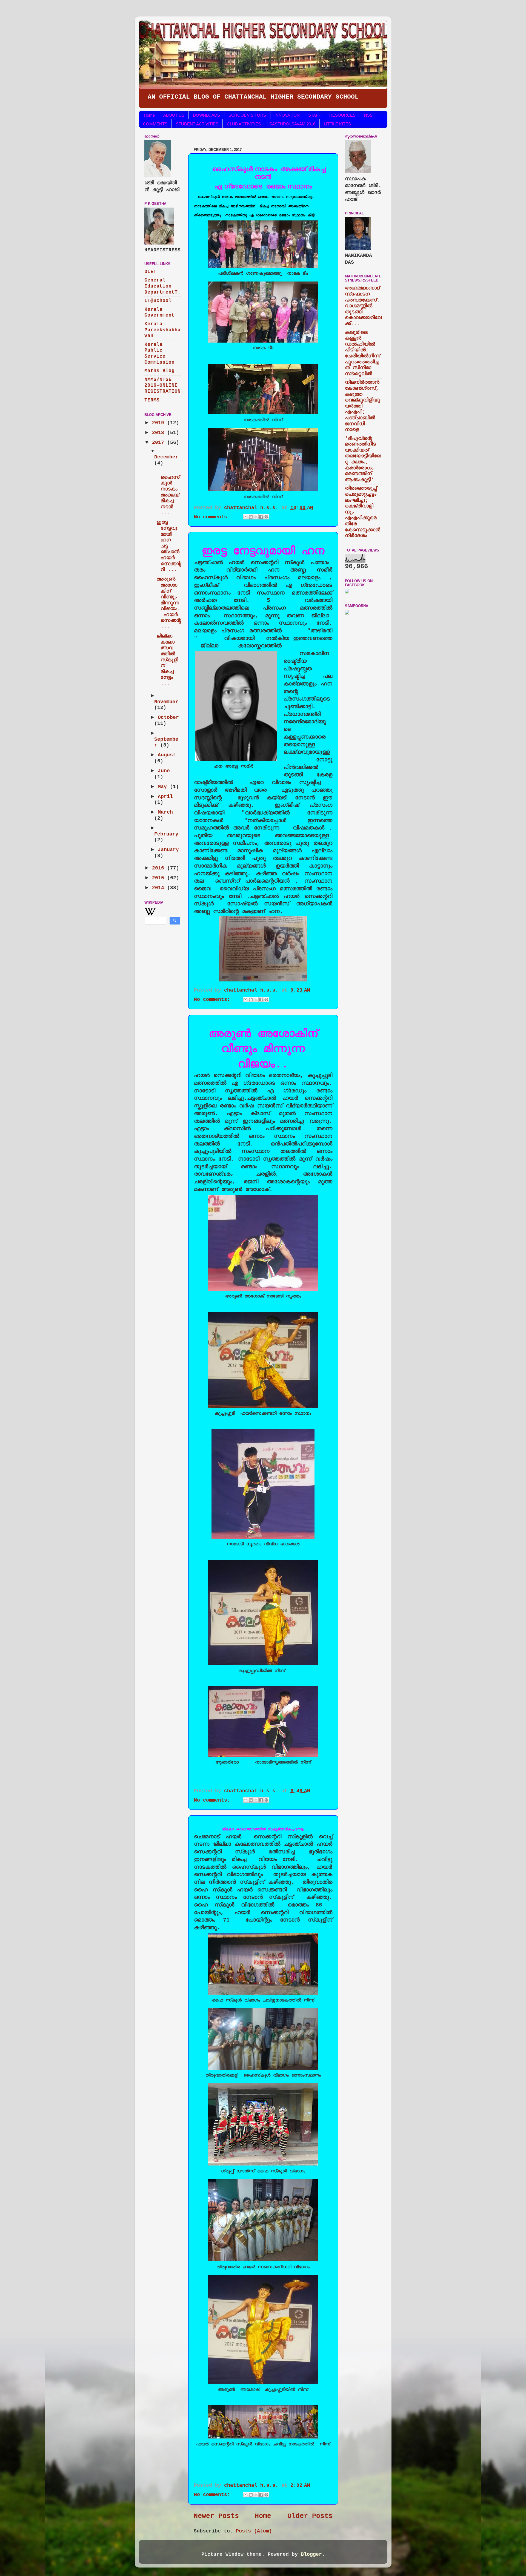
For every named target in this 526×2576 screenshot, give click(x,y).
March (165, 812)
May (164, 787)
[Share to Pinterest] (266, 517)
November (166, 702)
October (168, 717)
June (164, 771)
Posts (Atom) (254, 2531)
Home (149, 115)
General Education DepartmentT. (162, 286)
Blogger (311, 2554)
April (165, 797)
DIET (150, 272)
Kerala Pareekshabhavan (162, 330)
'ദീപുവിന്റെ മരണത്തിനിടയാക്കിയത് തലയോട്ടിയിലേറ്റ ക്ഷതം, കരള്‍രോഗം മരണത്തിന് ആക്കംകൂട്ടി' (363, 459)
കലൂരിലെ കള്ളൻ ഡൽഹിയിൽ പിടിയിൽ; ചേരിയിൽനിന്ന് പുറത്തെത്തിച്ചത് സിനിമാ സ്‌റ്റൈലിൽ (363, 353)
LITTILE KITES (337, 124)
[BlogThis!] (251, 517)
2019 (160, 423)
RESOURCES (342, 115)
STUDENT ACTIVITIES (197, 124)
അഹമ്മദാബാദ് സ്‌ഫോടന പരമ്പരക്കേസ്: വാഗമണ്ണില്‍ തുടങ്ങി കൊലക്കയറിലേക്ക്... (363, 306)
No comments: (214, 517)
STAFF (315, 115)
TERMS (152, 400)
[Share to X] (256, 517)
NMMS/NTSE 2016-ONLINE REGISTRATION (162, 385)
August (167, 755)
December (166, 457)
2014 (160, 888)
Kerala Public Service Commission (159, 353)
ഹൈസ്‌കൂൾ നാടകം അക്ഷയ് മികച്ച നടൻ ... (168, 492)
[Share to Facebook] (261, 517)
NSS (368, 115)
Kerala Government (159, 312)
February (166, 834)
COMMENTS (155, 124)
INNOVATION (287, 115)
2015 (160, 878)
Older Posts (310, 2516)
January (168, 850)
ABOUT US (174, 115)
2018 (160, 433)
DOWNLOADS (206, 115)
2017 (160, 443)
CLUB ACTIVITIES (244, 124)
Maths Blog (159, 371)
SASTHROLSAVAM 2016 (292, 124)
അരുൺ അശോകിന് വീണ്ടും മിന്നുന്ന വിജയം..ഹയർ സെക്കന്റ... (169, 603)
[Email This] (245, 517)
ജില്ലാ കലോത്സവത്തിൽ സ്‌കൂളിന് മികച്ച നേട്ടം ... (167, 660)
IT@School (158, 301)
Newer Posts (216, 2516)
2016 (160, 868)
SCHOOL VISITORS (247, 115)
